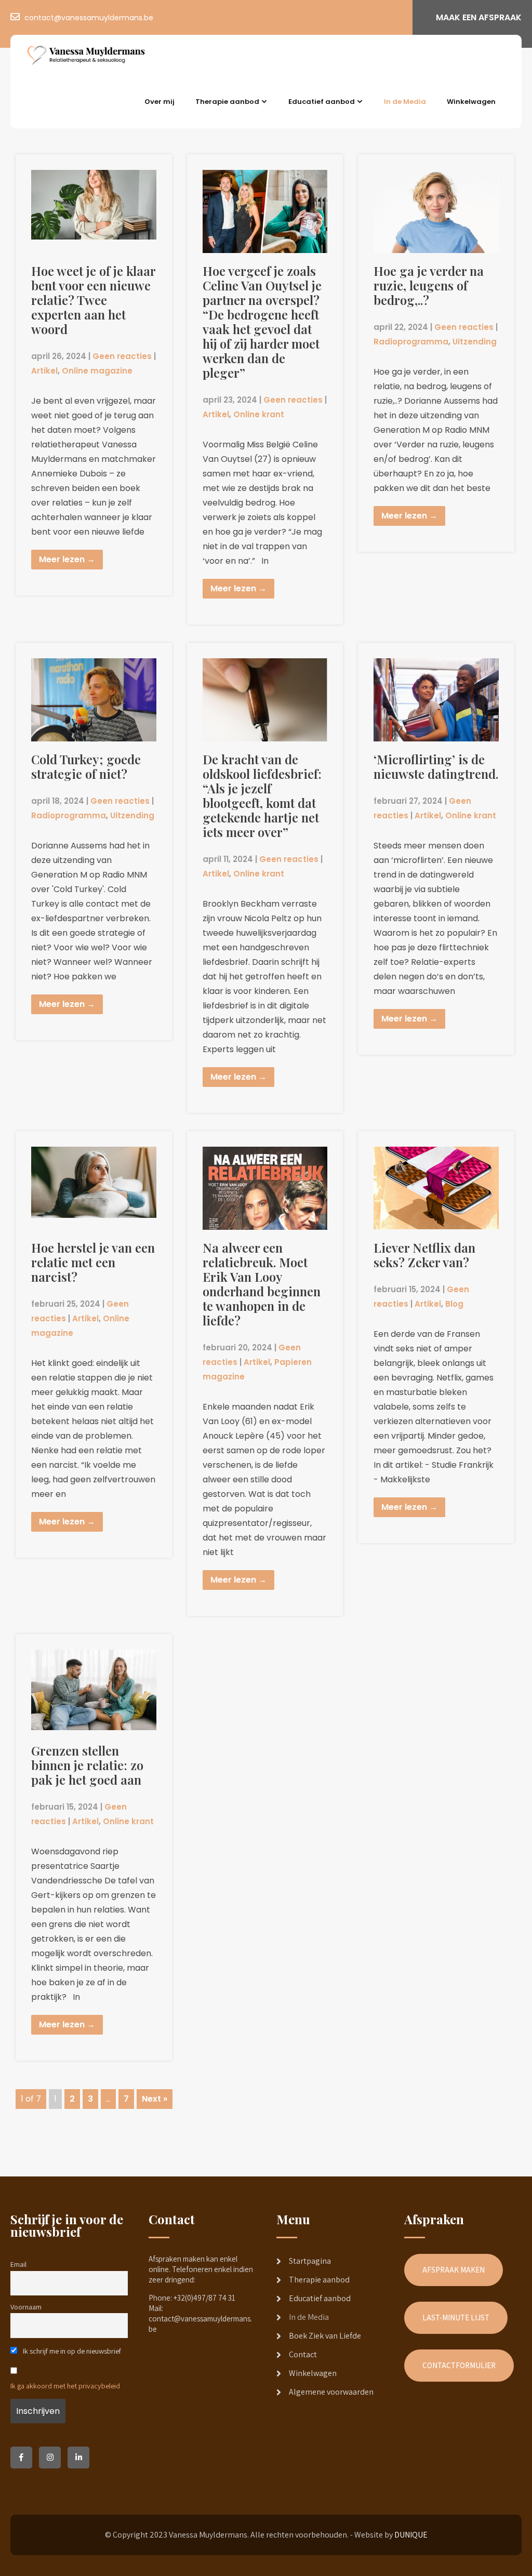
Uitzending (475, 342)
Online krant (259, 414)
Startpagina (310, 2261)
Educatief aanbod (322, 102)
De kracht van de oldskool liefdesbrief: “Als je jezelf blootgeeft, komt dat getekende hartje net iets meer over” (262, 795)
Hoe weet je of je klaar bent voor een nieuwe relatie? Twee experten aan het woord (93, 300)
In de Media (405, 102)
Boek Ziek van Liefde (325, 2336)
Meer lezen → (67, 559)
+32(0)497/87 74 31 (204, 2298)
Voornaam (26, 2307)
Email (18, 2264)
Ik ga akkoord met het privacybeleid (65, 2386)
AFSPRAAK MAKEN (454, 2270)
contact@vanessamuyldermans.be (89, 18)
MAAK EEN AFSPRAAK (479, 17)
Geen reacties (122, 356)
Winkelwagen (471, 102)
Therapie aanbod (227, 102)
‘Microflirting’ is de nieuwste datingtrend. (436, 766)
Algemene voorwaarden (331, 2392)
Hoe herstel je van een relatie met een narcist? (93, 1262)
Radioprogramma (411, 342)
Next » (155, 2099)
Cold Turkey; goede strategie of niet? (86, 766)
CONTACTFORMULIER (459, 2365)
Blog (454, 1304)
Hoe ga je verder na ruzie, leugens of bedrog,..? (429, 285)
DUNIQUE (411, 2535)
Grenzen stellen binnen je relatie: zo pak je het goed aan (87, 1765)
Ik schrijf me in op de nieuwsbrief (71, 2351)
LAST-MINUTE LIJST (456, 2318)
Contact (303, 2354)
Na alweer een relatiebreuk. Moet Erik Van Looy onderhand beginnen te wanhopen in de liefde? (262, 1284)
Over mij (159, 102)
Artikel (44, 371)
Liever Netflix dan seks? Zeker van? (424, 1255)
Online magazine (97, 371)
